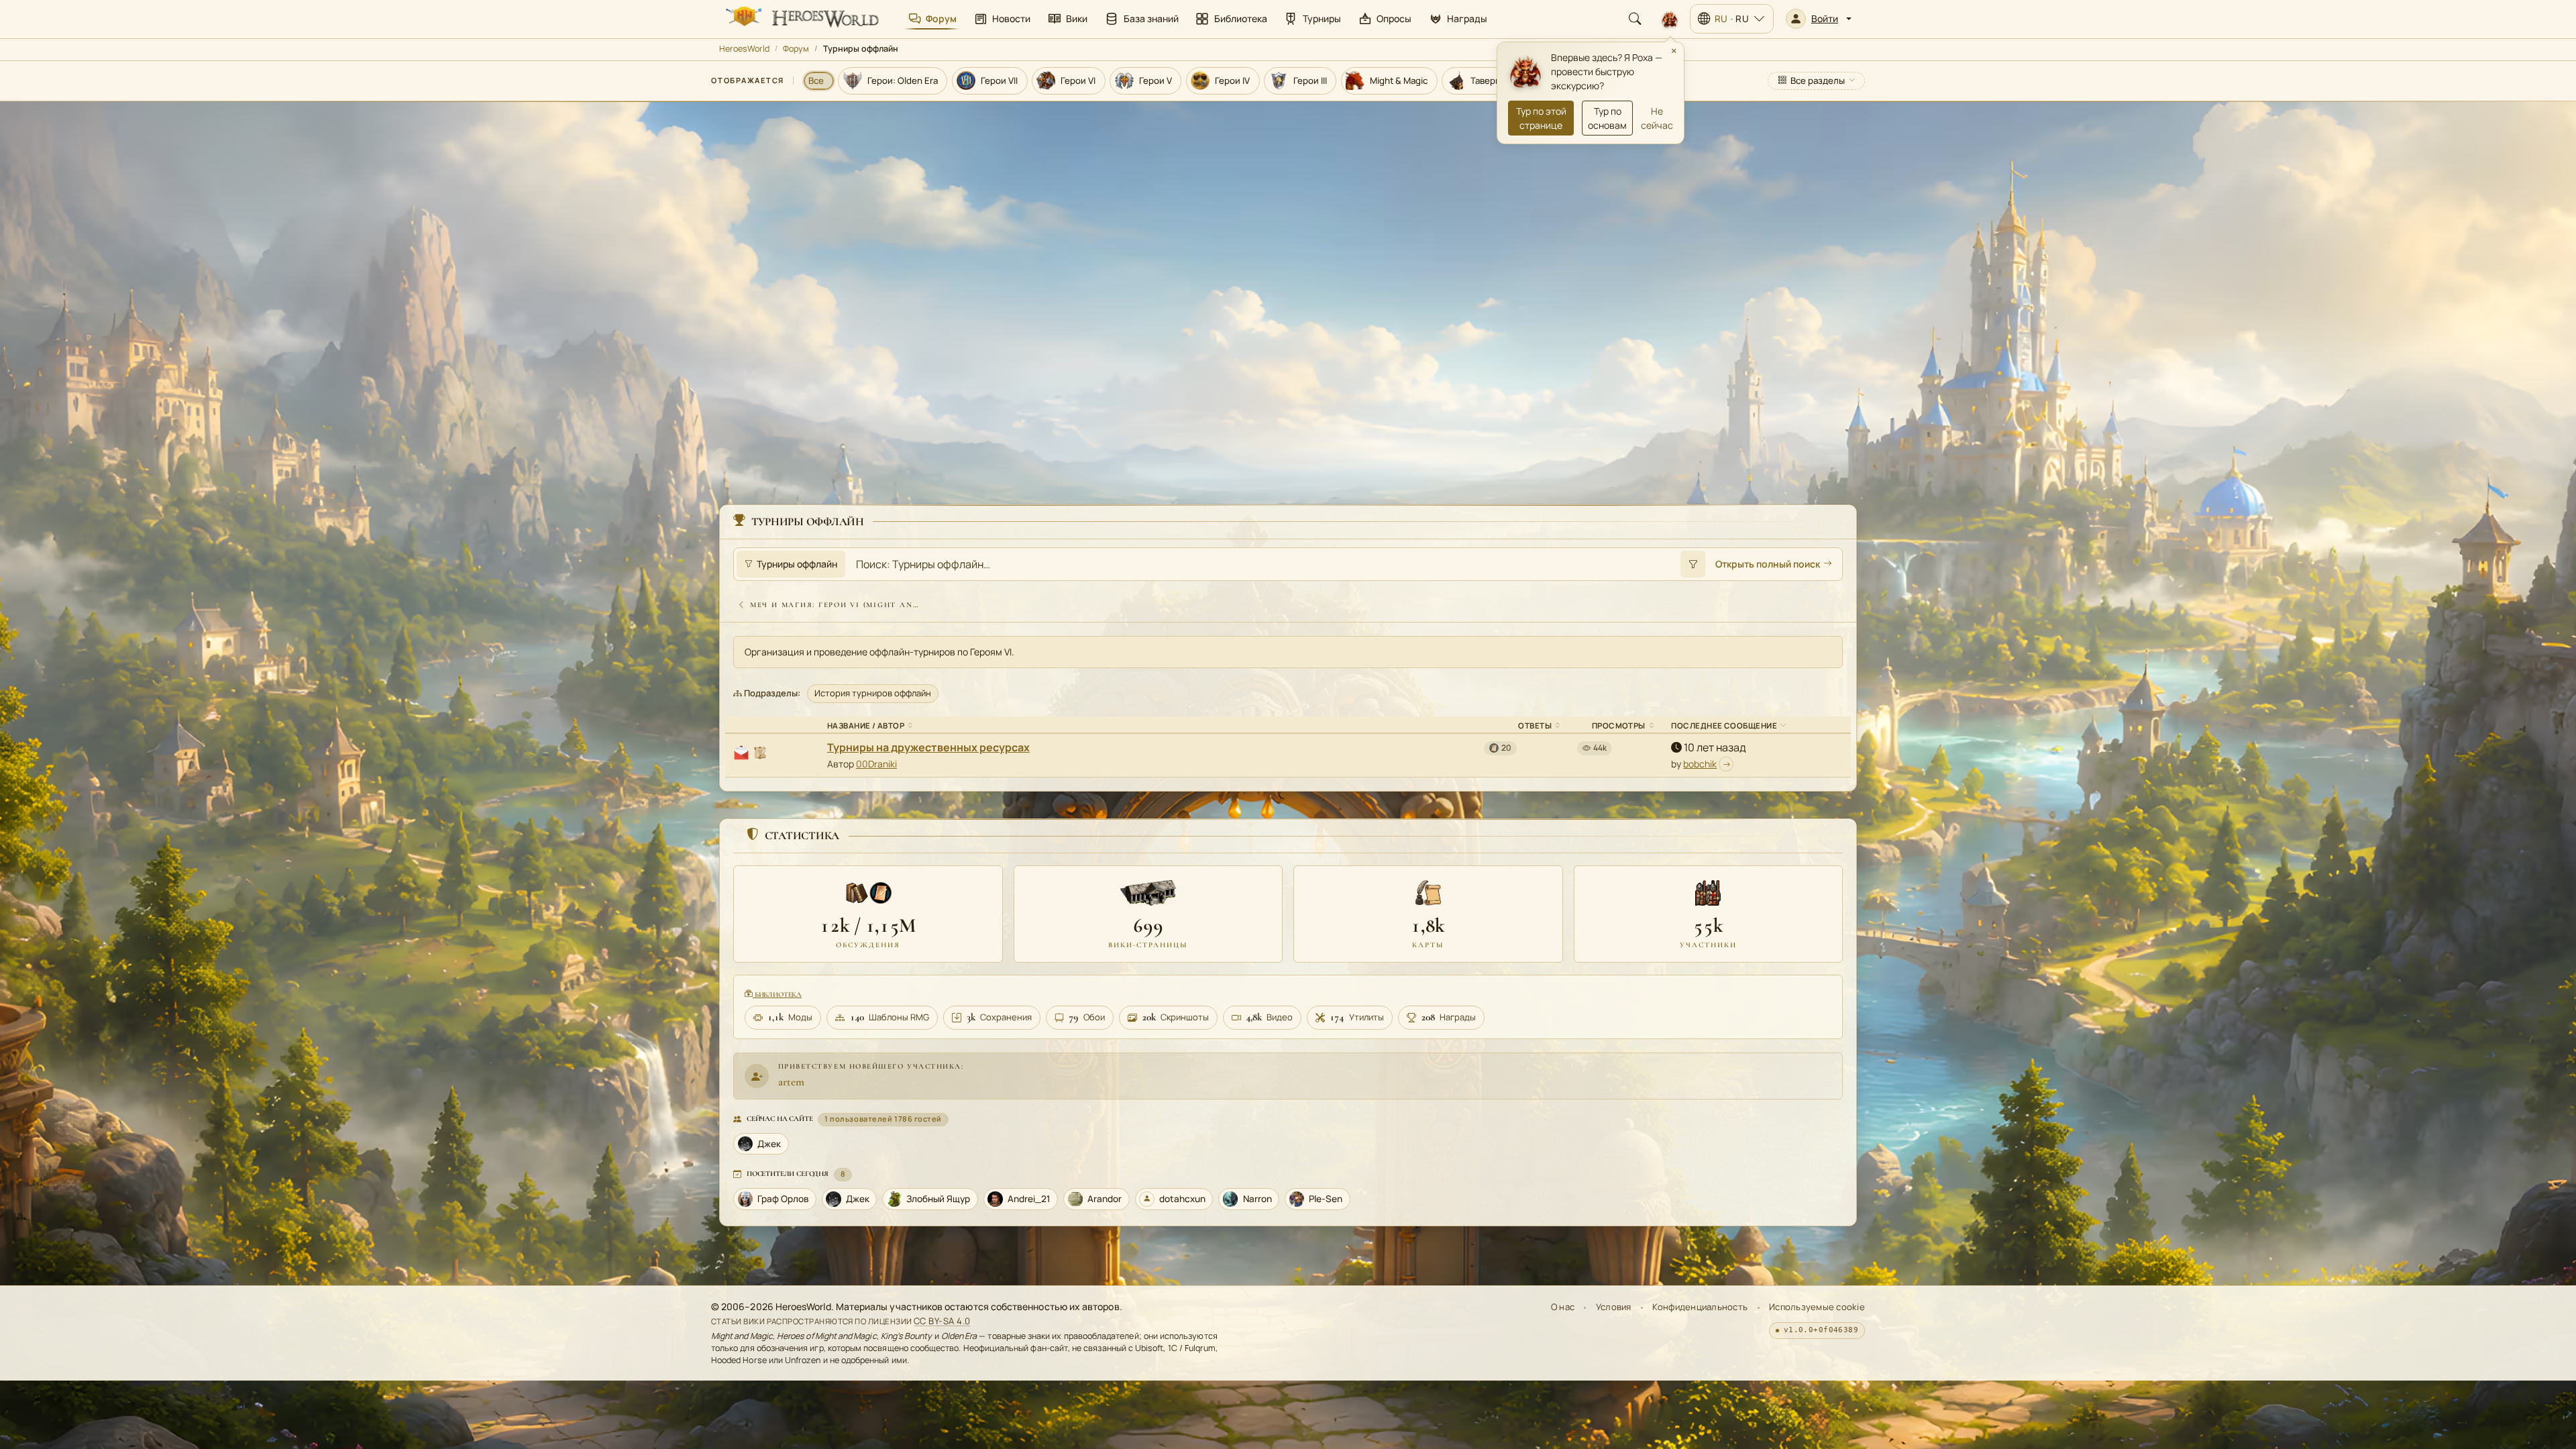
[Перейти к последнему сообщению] (1726, 764)
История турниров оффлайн (873, 693)
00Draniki (876, 764)
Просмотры (1619, 726)
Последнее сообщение (1724, 726)
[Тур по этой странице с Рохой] (1670, 19)
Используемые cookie (1817, 1307)
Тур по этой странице (1541, 118)
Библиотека (777, 995)
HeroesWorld (744, 49)
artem (791, 1082)
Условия (1614, 1307)
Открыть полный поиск (1768, 564)
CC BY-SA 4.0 (942, 1321)
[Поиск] (1635, 19)
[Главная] (801, 19)
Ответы (1535, 726)
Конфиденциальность (1700, 1307)
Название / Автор (866, 726)
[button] (1819, 19)
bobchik (1700, 764)
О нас (1563, 1307)
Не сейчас (1657, 118)
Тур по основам (1607, 118)
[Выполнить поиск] (1693, 564)
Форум (796, 49)
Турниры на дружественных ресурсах (928, 747)
